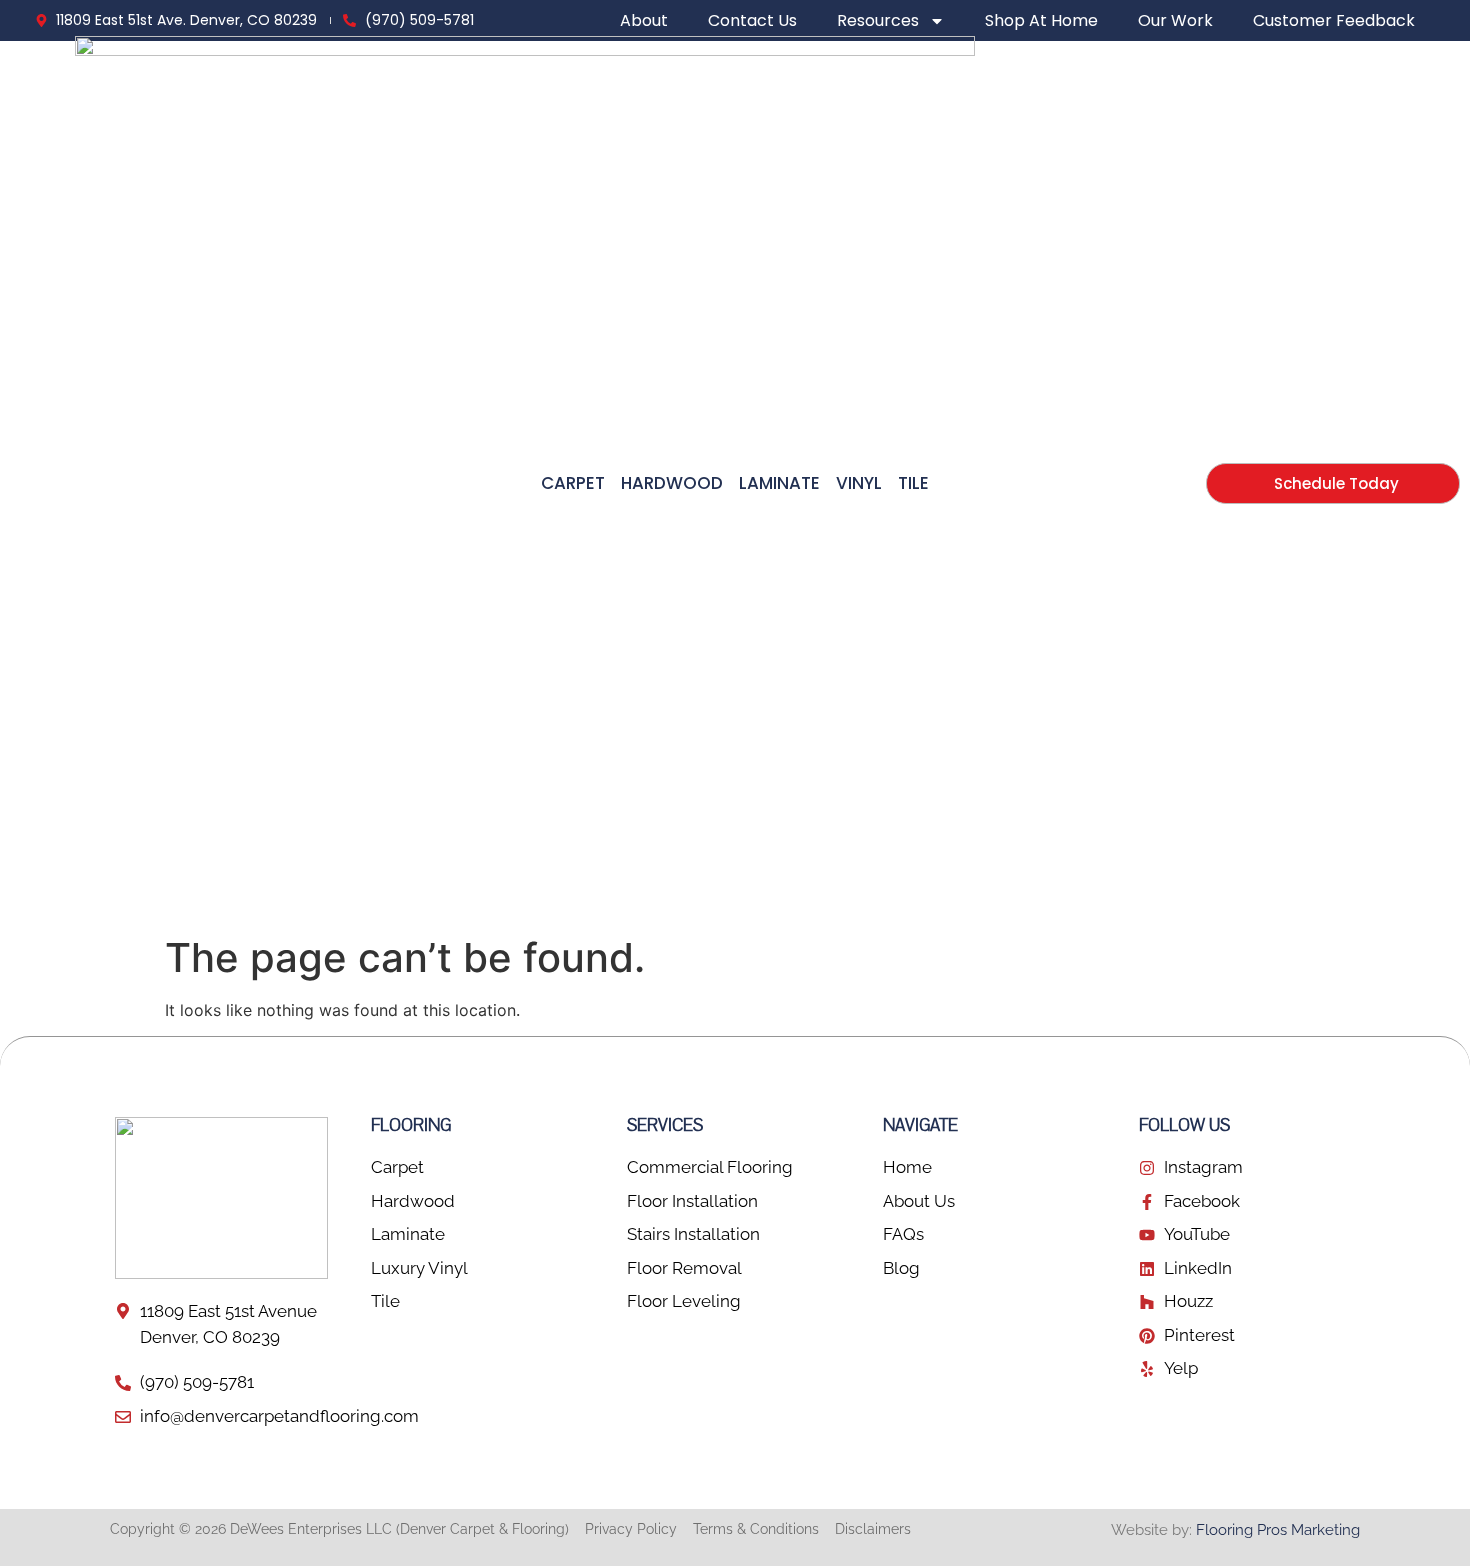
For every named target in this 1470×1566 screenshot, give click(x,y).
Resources (878, 21)
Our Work (1175, 21)
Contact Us (752, 21)
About (644, 21)
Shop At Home (1041, 21)
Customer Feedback (1334, 21)
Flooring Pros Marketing (1278, 1530)
